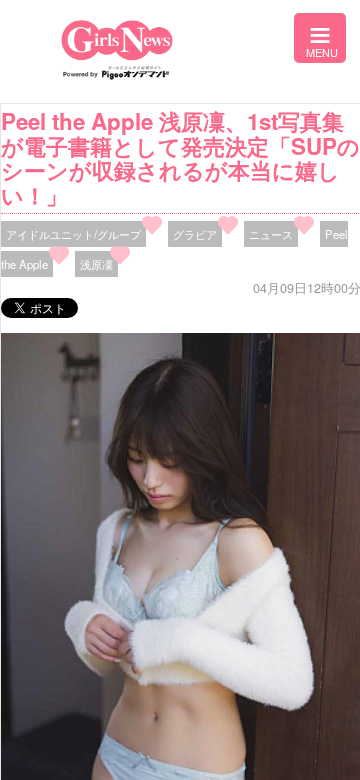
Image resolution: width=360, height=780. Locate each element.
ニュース (271, 234)
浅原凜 (96, 264)
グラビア (195, 234)
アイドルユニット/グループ (73, 234)
